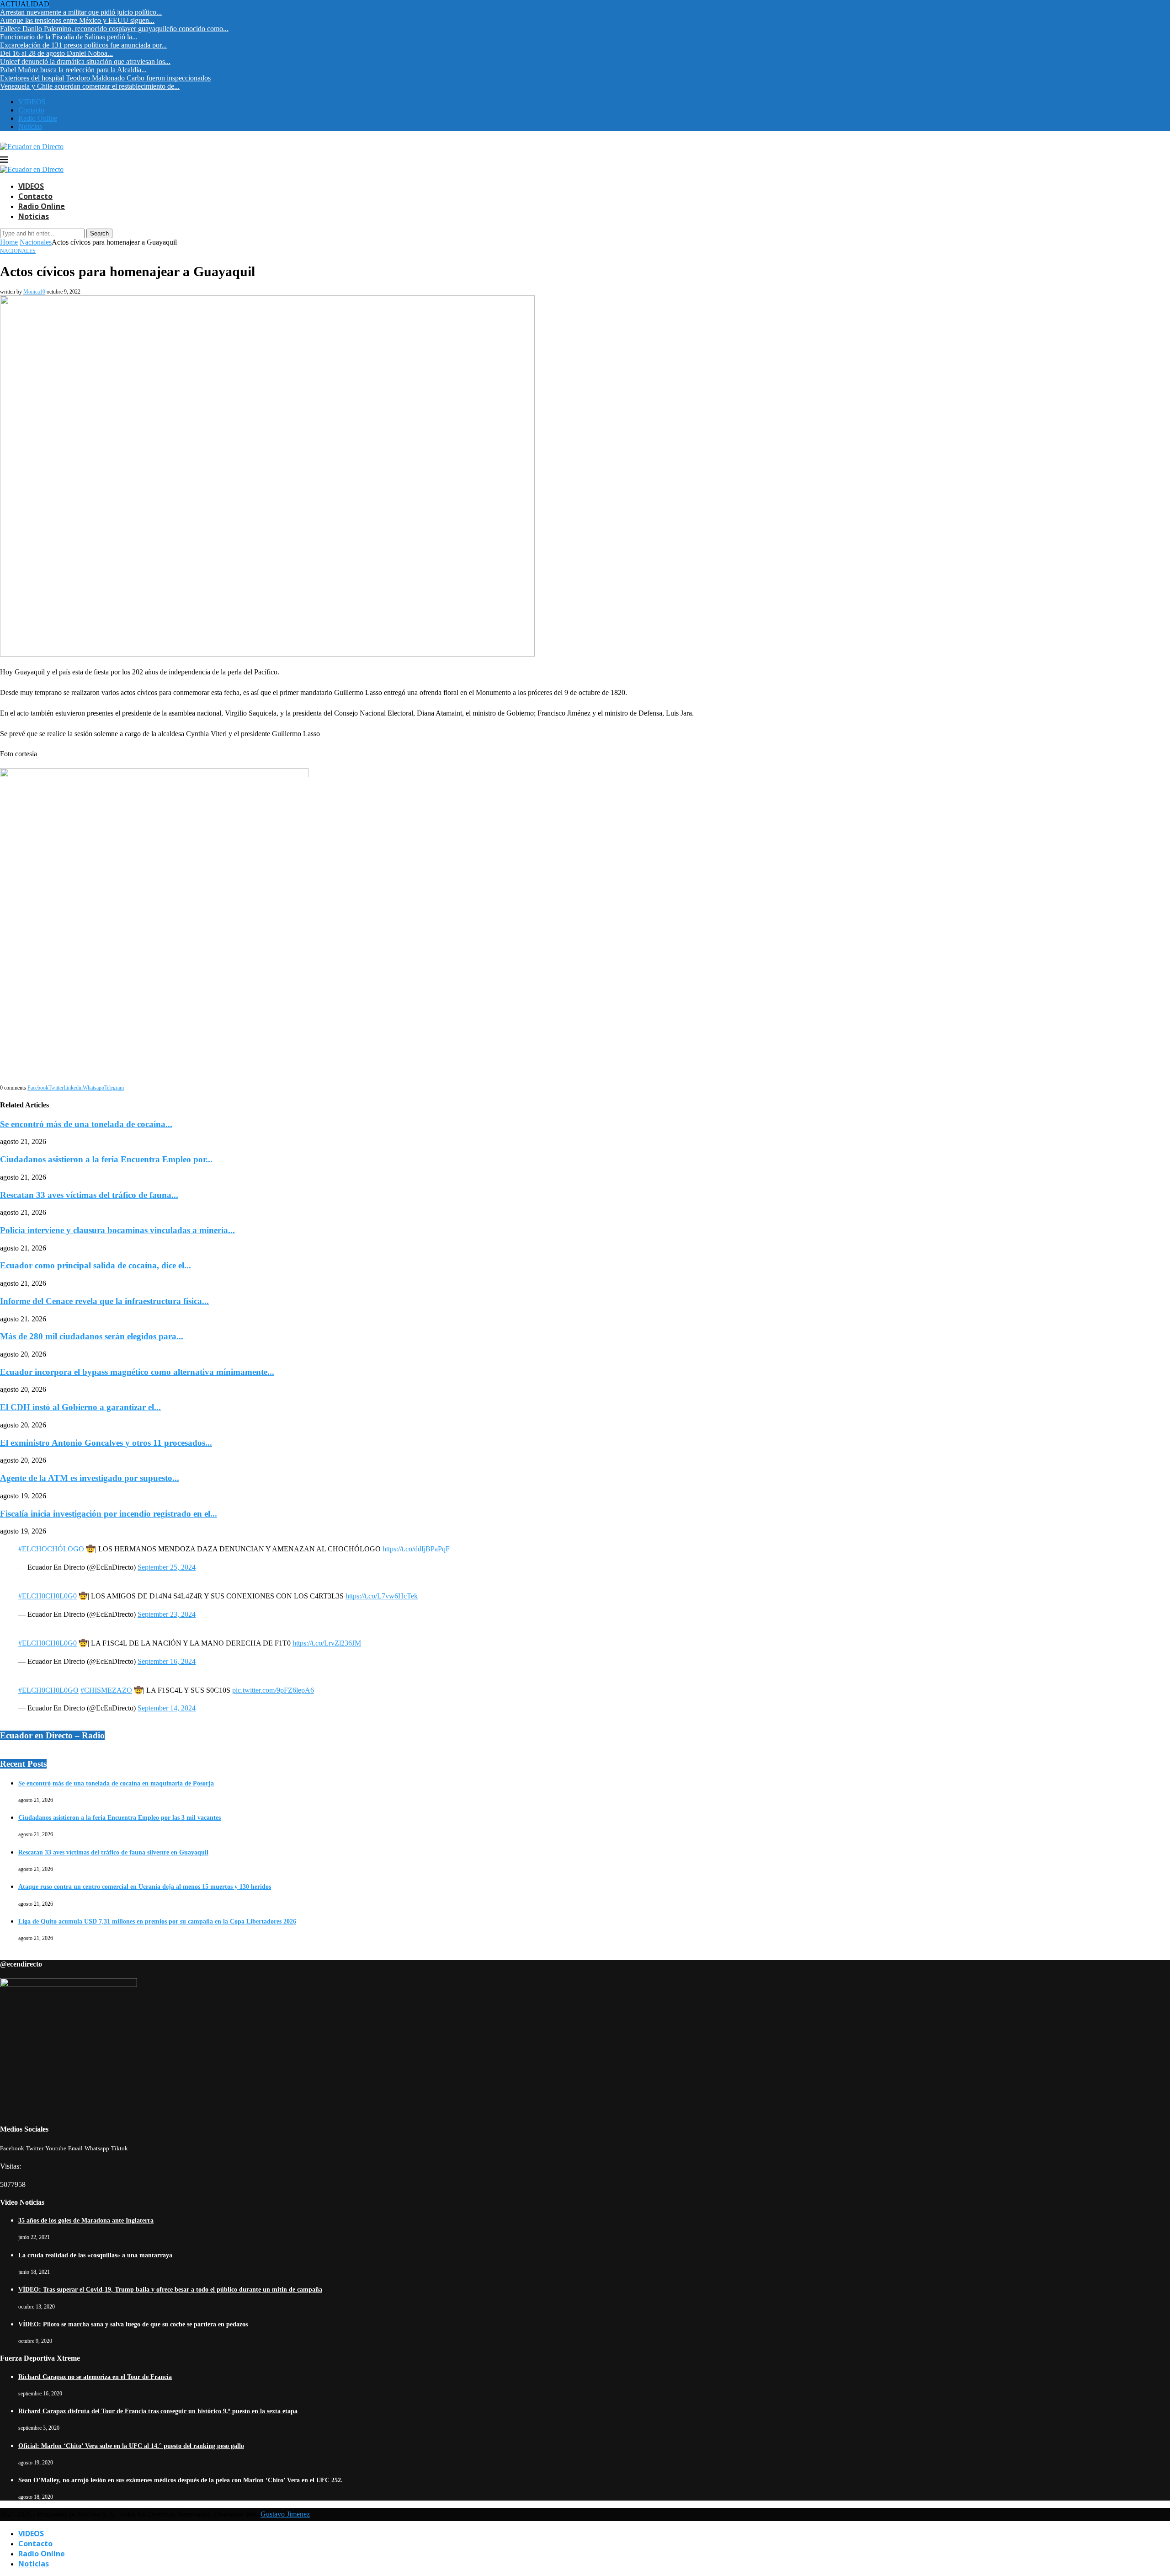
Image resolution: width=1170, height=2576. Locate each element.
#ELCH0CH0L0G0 (48, 1596)
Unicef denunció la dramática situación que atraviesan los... (85, 61)
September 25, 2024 (167, 1567)
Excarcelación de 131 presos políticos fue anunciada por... (83, 45)
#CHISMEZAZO (106, 1690)
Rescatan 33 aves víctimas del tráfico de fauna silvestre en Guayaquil (113, 1852)
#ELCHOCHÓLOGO (51, 1549)
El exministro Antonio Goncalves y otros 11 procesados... (106, 1443)
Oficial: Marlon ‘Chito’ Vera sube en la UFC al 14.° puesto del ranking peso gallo (131, 2446)
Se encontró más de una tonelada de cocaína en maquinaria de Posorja (116, 1783)
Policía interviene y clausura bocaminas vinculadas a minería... (117, 1230)
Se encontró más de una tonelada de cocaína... (86, 1124)
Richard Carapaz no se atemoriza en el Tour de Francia (95, 2377)
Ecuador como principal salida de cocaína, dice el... (96, 1265)
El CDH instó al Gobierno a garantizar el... (80, 1407)
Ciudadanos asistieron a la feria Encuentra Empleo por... (106, 1159)
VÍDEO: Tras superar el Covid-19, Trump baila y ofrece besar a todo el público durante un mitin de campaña (170, 2290)
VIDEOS (32, 102)
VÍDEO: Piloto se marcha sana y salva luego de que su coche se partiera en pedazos (133, 2324)
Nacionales (36, 242)
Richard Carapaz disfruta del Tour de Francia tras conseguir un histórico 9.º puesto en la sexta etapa (158, 2411)
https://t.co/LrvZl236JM (327, 1643)
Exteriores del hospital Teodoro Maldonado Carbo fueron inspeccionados (105, 78)
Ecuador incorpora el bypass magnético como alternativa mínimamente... (137, 1372)
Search (99, 233)
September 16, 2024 (167, 1661)
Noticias (30, 126)
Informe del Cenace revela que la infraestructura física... (104, 1301)
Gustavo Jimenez (285, 2514)
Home (9, 242)
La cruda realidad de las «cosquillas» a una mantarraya (95, 2255)
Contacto (31, 110)
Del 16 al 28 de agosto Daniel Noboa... (56, 53)
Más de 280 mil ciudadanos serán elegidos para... (92, 1336)
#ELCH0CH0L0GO (48, 1690)
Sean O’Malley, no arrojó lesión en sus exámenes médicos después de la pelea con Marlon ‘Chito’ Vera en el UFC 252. (181, 2480)
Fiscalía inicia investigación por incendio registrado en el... (109, 1514)
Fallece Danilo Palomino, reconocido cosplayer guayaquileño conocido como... (114, 29)
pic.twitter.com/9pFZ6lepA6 (273, 1690)
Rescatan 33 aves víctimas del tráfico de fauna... (89, 1195)
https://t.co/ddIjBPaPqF (416, 1549)
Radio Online (38, 118)
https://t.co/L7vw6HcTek (382, 1596)
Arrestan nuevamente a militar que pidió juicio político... (81, 12)
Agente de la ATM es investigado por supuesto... (90, 1478)
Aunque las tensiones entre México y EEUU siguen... (77, 20)
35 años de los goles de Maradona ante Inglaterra (86, 2221)
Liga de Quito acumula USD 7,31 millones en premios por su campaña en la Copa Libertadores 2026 (157, 1921)
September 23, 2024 (167, 1614)
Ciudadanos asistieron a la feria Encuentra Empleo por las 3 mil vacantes (120, 1818)
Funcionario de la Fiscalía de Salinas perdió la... (69, 37)
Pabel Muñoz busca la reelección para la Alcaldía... (73, 70)
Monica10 (34, 292)
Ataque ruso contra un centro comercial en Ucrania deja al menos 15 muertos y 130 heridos (145, 1887)
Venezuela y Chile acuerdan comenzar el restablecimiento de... (90, 86)
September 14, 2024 (167, 1708)
